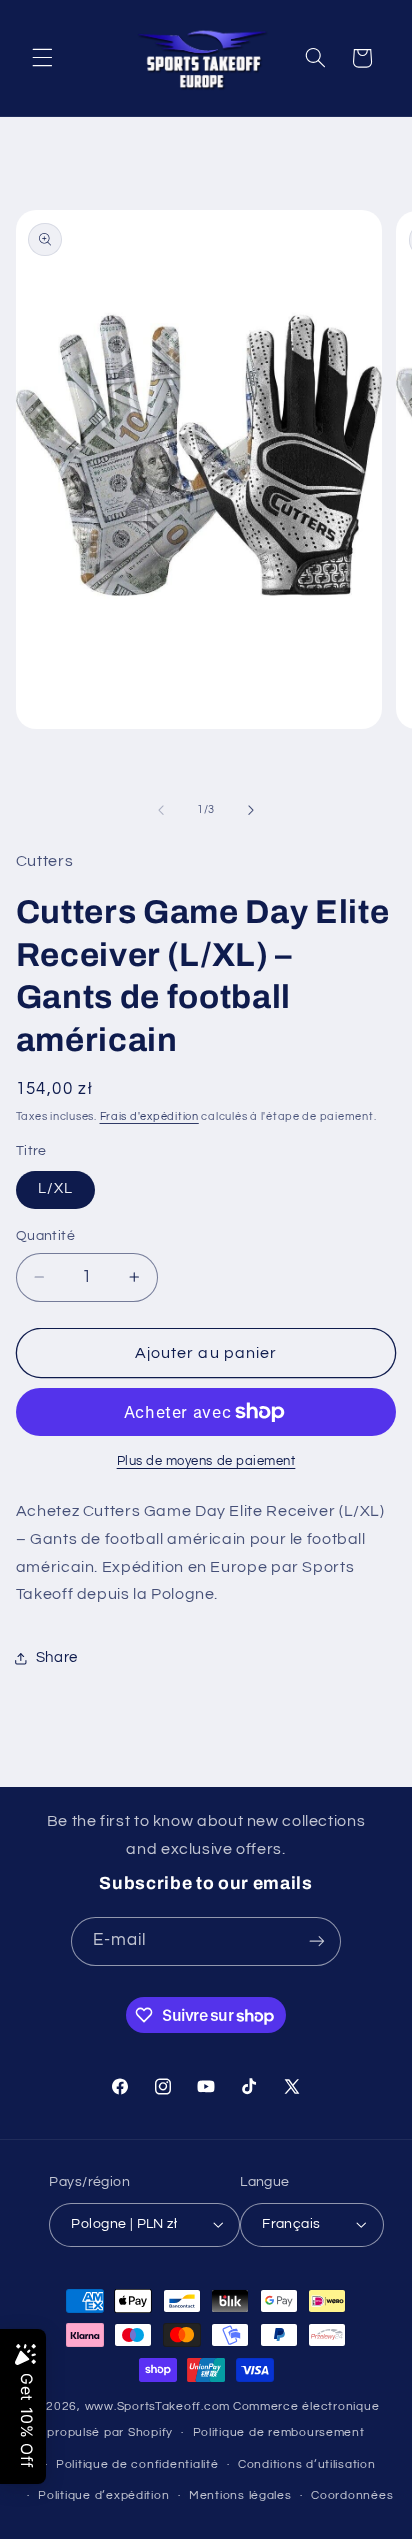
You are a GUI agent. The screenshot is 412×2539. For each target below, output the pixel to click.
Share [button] (57, 1657)
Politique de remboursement (279, 2432)
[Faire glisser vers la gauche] (161, 810)
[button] (42, 58)
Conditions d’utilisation (307, 2464)
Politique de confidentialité (137, 2464)
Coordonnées (352, 2495)
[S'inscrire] (317, 1941)
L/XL (55, 1188)
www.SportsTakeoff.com (157, 2406)
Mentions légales (240, 2495)
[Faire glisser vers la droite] (251, 810)
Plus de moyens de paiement (206, 1461)
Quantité (45, 1236)
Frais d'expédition (149, 1116)
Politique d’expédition (103, 2495)
